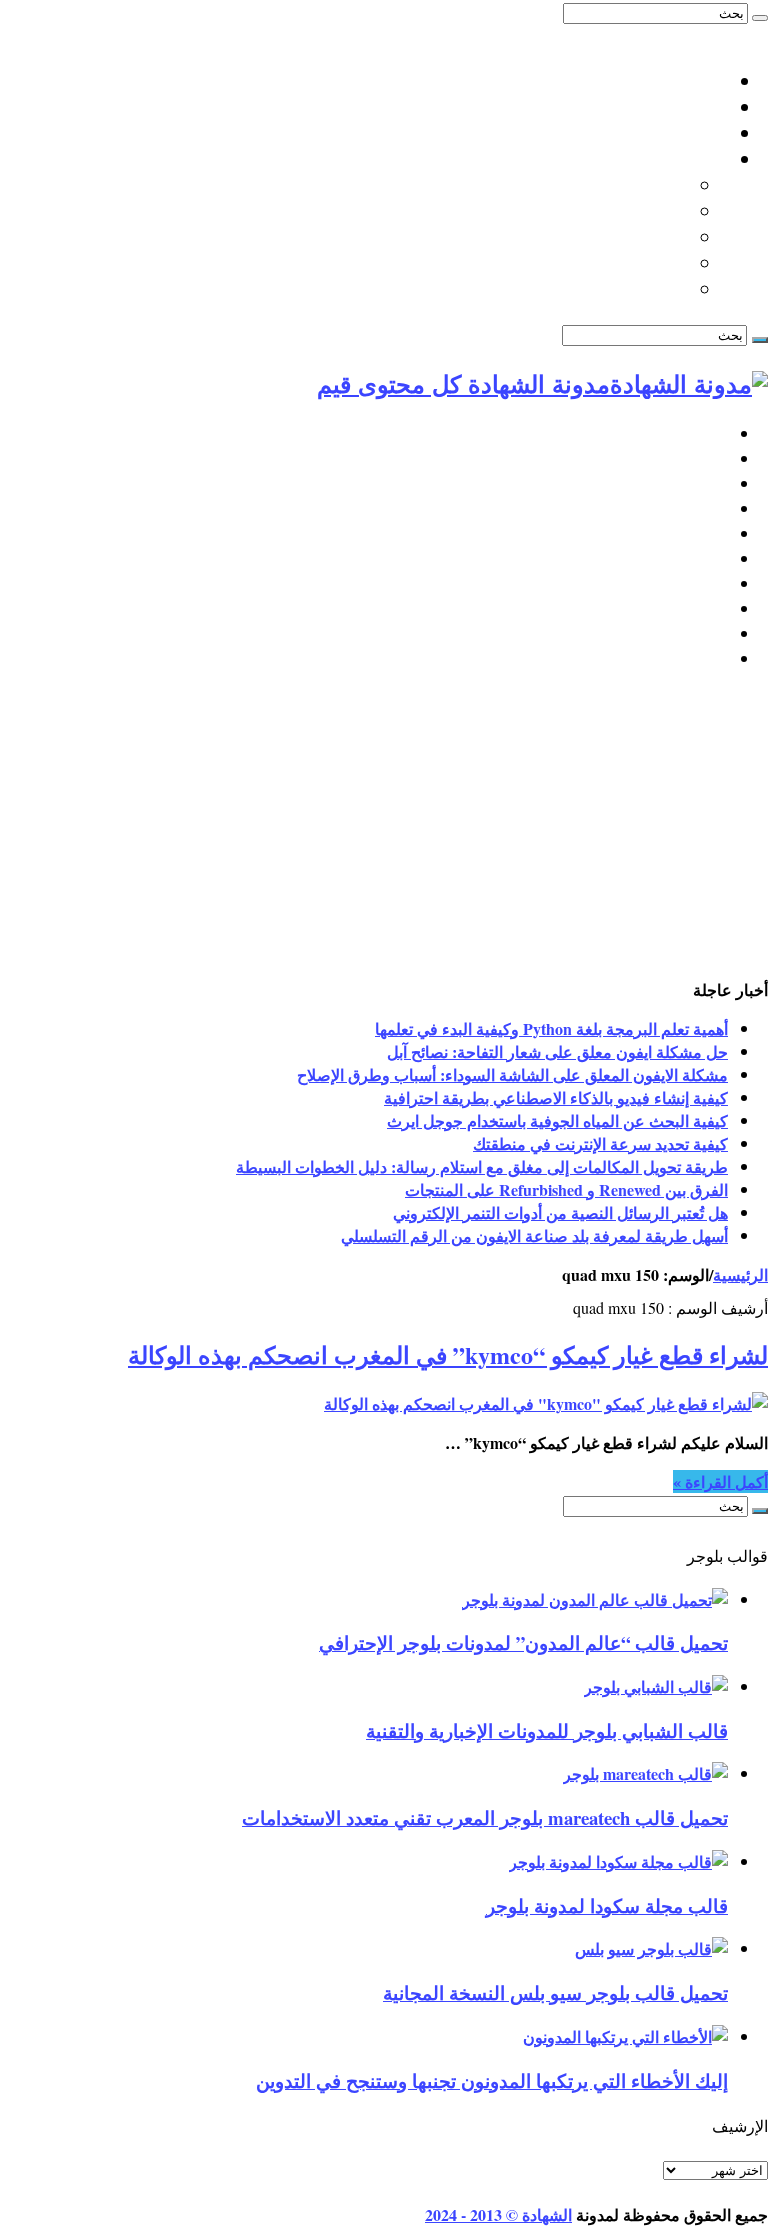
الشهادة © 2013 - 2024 (498, 2214)
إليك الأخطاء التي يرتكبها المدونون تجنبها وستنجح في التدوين (492, 2080)
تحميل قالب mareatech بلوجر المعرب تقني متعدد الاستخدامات (485, 1817)
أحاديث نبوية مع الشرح (603, 185)
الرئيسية (699, 433)
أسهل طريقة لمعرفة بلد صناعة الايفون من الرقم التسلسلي (534, 1235)
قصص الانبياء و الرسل (606, 263)
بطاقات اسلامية (629, 211)
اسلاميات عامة (673, 159)
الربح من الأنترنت (667, 533)
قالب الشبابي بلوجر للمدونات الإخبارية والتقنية (547, 1730)
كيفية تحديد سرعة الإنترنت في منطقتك (600, 1143)
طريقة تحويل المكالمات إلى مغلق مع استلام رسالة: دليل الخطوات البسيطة (482, 1166)
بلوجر (708, 458)
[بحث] (760, 18)
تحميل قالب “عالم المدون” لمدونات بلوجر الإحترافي (523, 1642)
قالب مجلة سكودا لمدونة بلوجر (607, 1905)
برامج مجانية (684, 558)
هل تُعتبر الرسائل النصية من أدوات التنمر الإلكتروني (560, 1212)
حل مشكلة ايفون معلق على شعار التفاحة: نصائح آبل (557, 1051)
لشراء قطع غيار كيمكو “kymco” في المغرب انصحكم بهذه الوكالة (448, 1354)
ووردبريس (691, 483)
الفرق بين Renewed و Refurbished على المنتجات (566, 1189)
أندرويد (703, 608)
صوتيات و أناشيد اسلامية (598, 289)
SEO (711, 508)
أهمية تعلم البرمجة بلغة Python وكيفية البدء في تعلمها (551, 1028)
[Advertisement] (384, 828)
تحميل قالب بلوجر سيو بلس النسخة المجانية (555, 1992)
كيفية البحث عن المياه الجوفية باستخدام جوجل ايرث (557, 1120)
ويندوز (706, 583)
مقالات (703, 658)
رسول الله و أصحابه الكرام (588, 237)
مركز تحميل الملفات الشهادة (621, 133)
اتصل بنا (698, 81)
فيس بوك (694, 633)
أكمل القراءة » (720, 1481)
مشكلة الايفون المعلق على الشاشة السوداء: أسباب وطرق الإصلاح (512, 1074)
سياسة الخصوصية (662, 107)
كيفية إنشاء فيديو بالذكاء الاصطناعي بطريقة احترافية (556, 1097)
